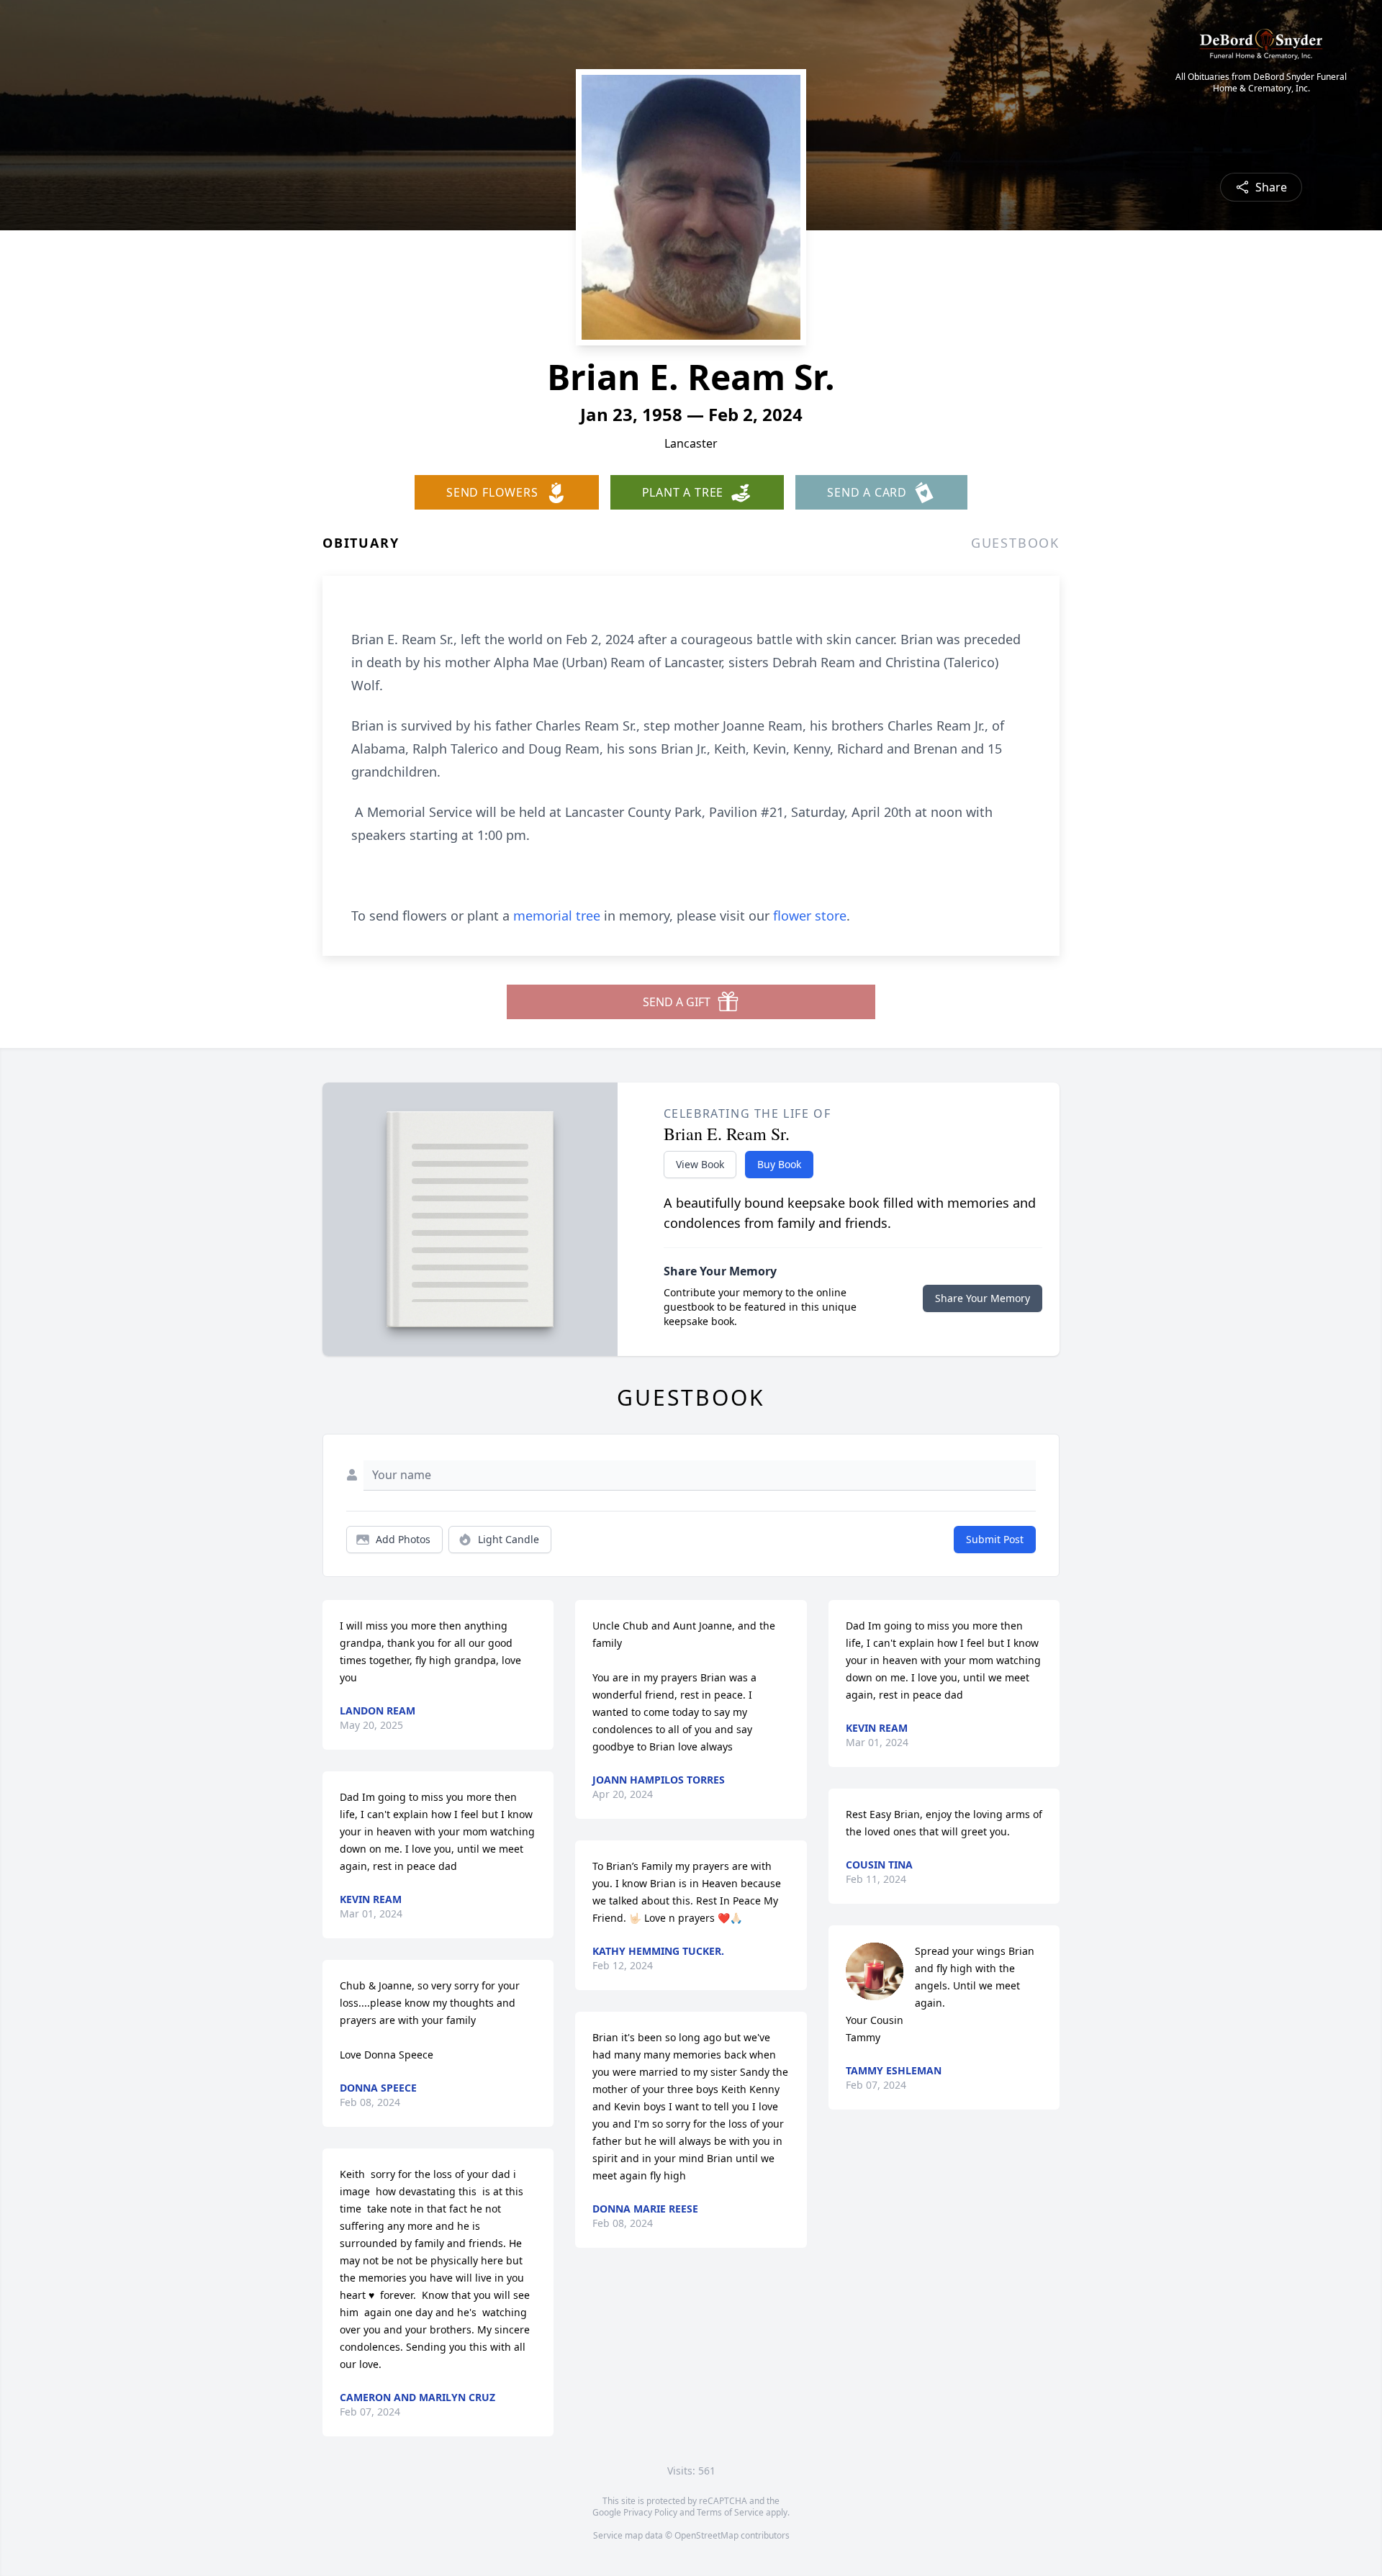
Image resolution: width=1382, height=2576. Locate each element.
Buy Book (779, 1164)
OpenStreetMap (706, 2535)
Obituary (361, 543)
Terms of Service (730, 2512)
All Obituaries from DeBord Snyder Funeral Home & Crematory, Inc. (1261, 83)
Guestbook (1015, 543)
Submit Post (995, 1539)
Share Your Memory (983, 1298)
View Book (700, 1164)
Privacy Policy (650, 2512)
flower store (810, 916)
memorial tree (557, 916)
